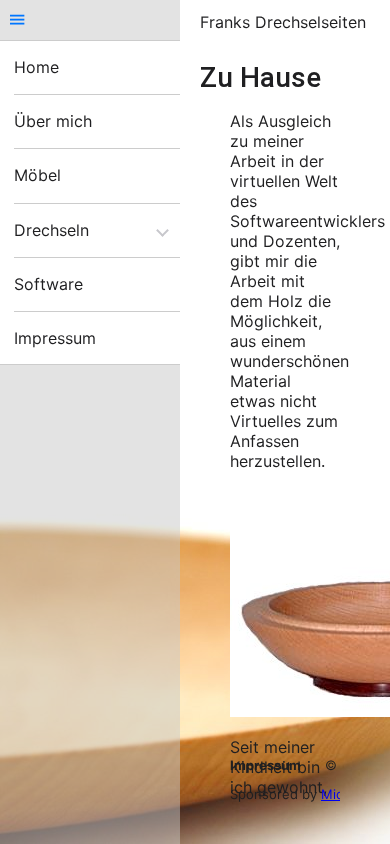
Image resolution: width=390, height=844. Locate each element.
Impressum (265, 765)
